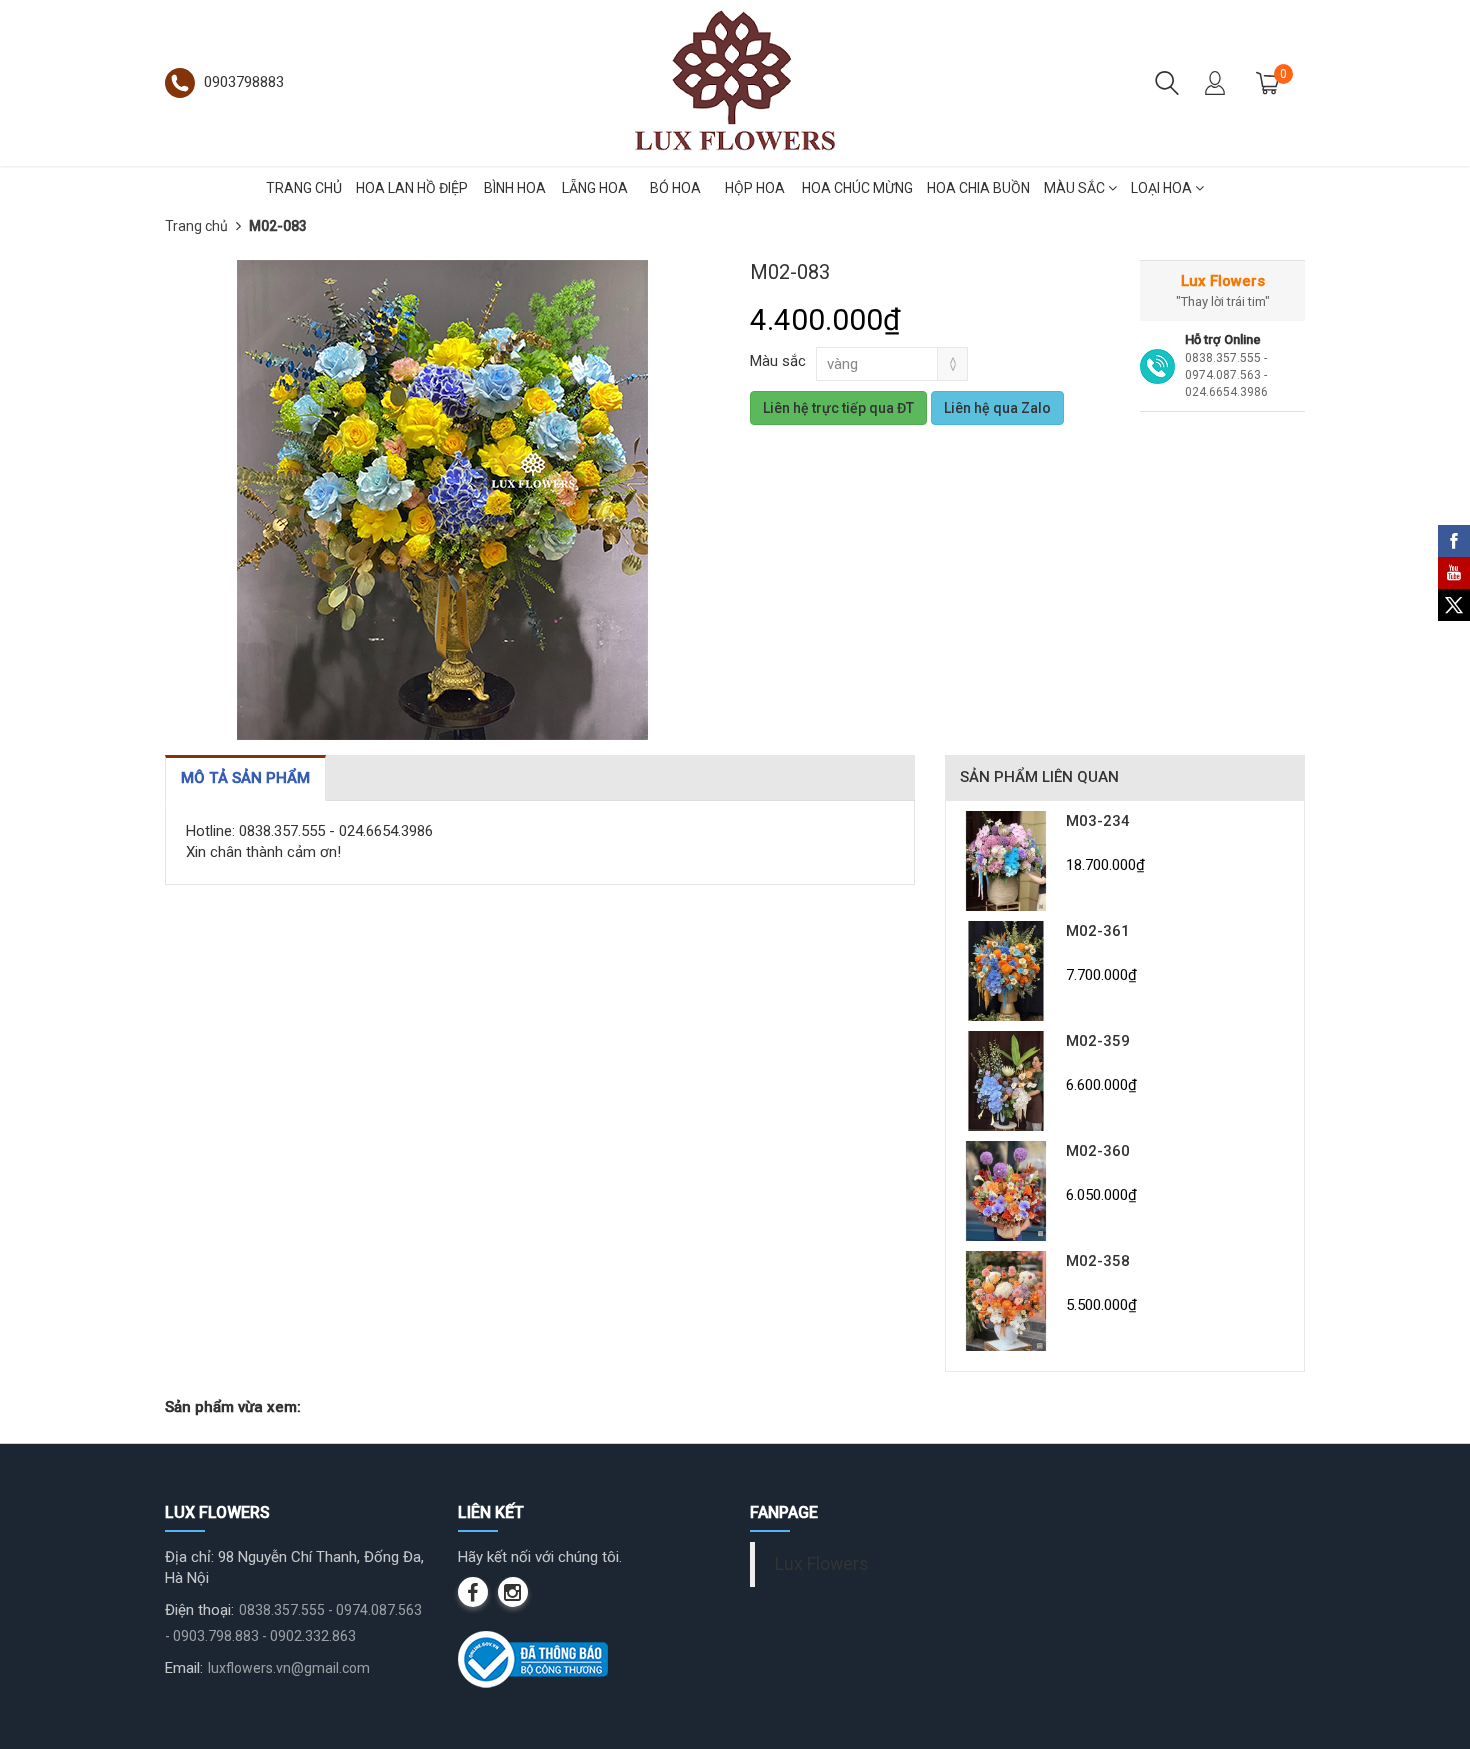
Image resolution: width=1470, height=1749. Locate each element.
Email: (184, 1668)
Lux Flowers (822, 1564)
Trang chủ (196, 226)
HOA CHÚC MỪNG (857, 188)
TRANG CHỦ (304, 188)
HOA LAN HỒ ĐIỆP (412, 188)
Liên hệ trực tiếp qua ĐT (838, 408)
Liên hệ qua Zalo (997, 408)
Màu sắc (778, 361)
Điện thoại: (199, 1610)
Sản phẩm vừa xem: (233, 1407)
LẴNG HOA (595, 188)
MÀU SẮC (1076, 188)
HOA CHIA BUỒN (978, 188)
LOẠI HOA (1163, 188)
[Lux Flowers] (735, 82)
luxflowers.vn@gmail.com (289, 1668)
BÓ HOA (675, 188)
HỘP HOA (755, 188)
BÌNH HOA (515, 188)
